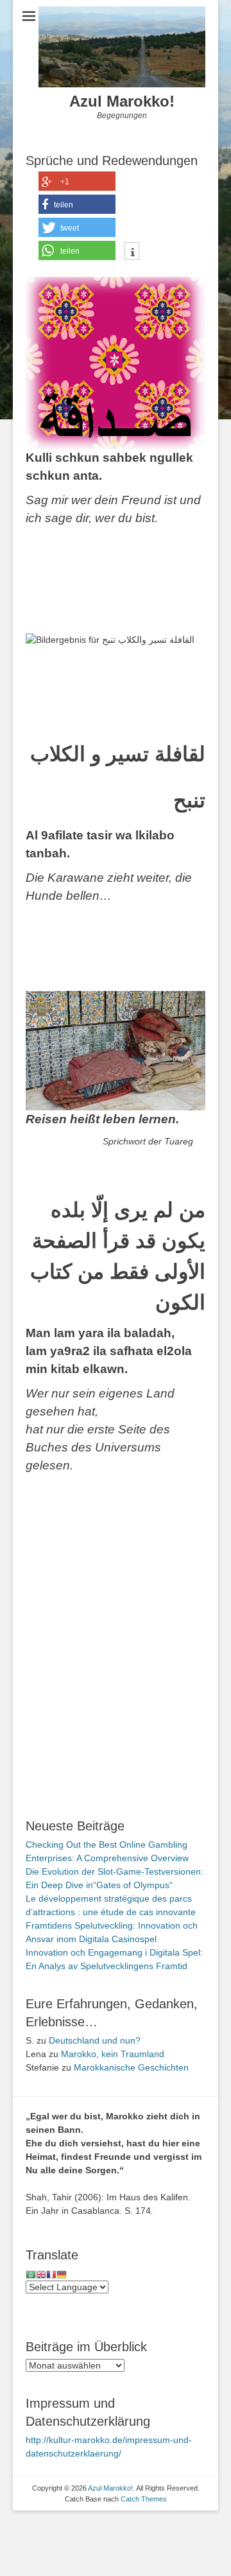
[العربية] (31, 2274)
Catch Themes (144, 2499)
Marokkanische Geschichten (131, 2067)
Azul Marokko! (122, 101)
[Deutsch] (62, 2274)
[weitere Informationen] (132, 252)
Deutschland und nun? (95, 2040)
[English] (41, 2274)
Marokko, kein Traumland (113, 2054)
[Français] (51, 2274)
